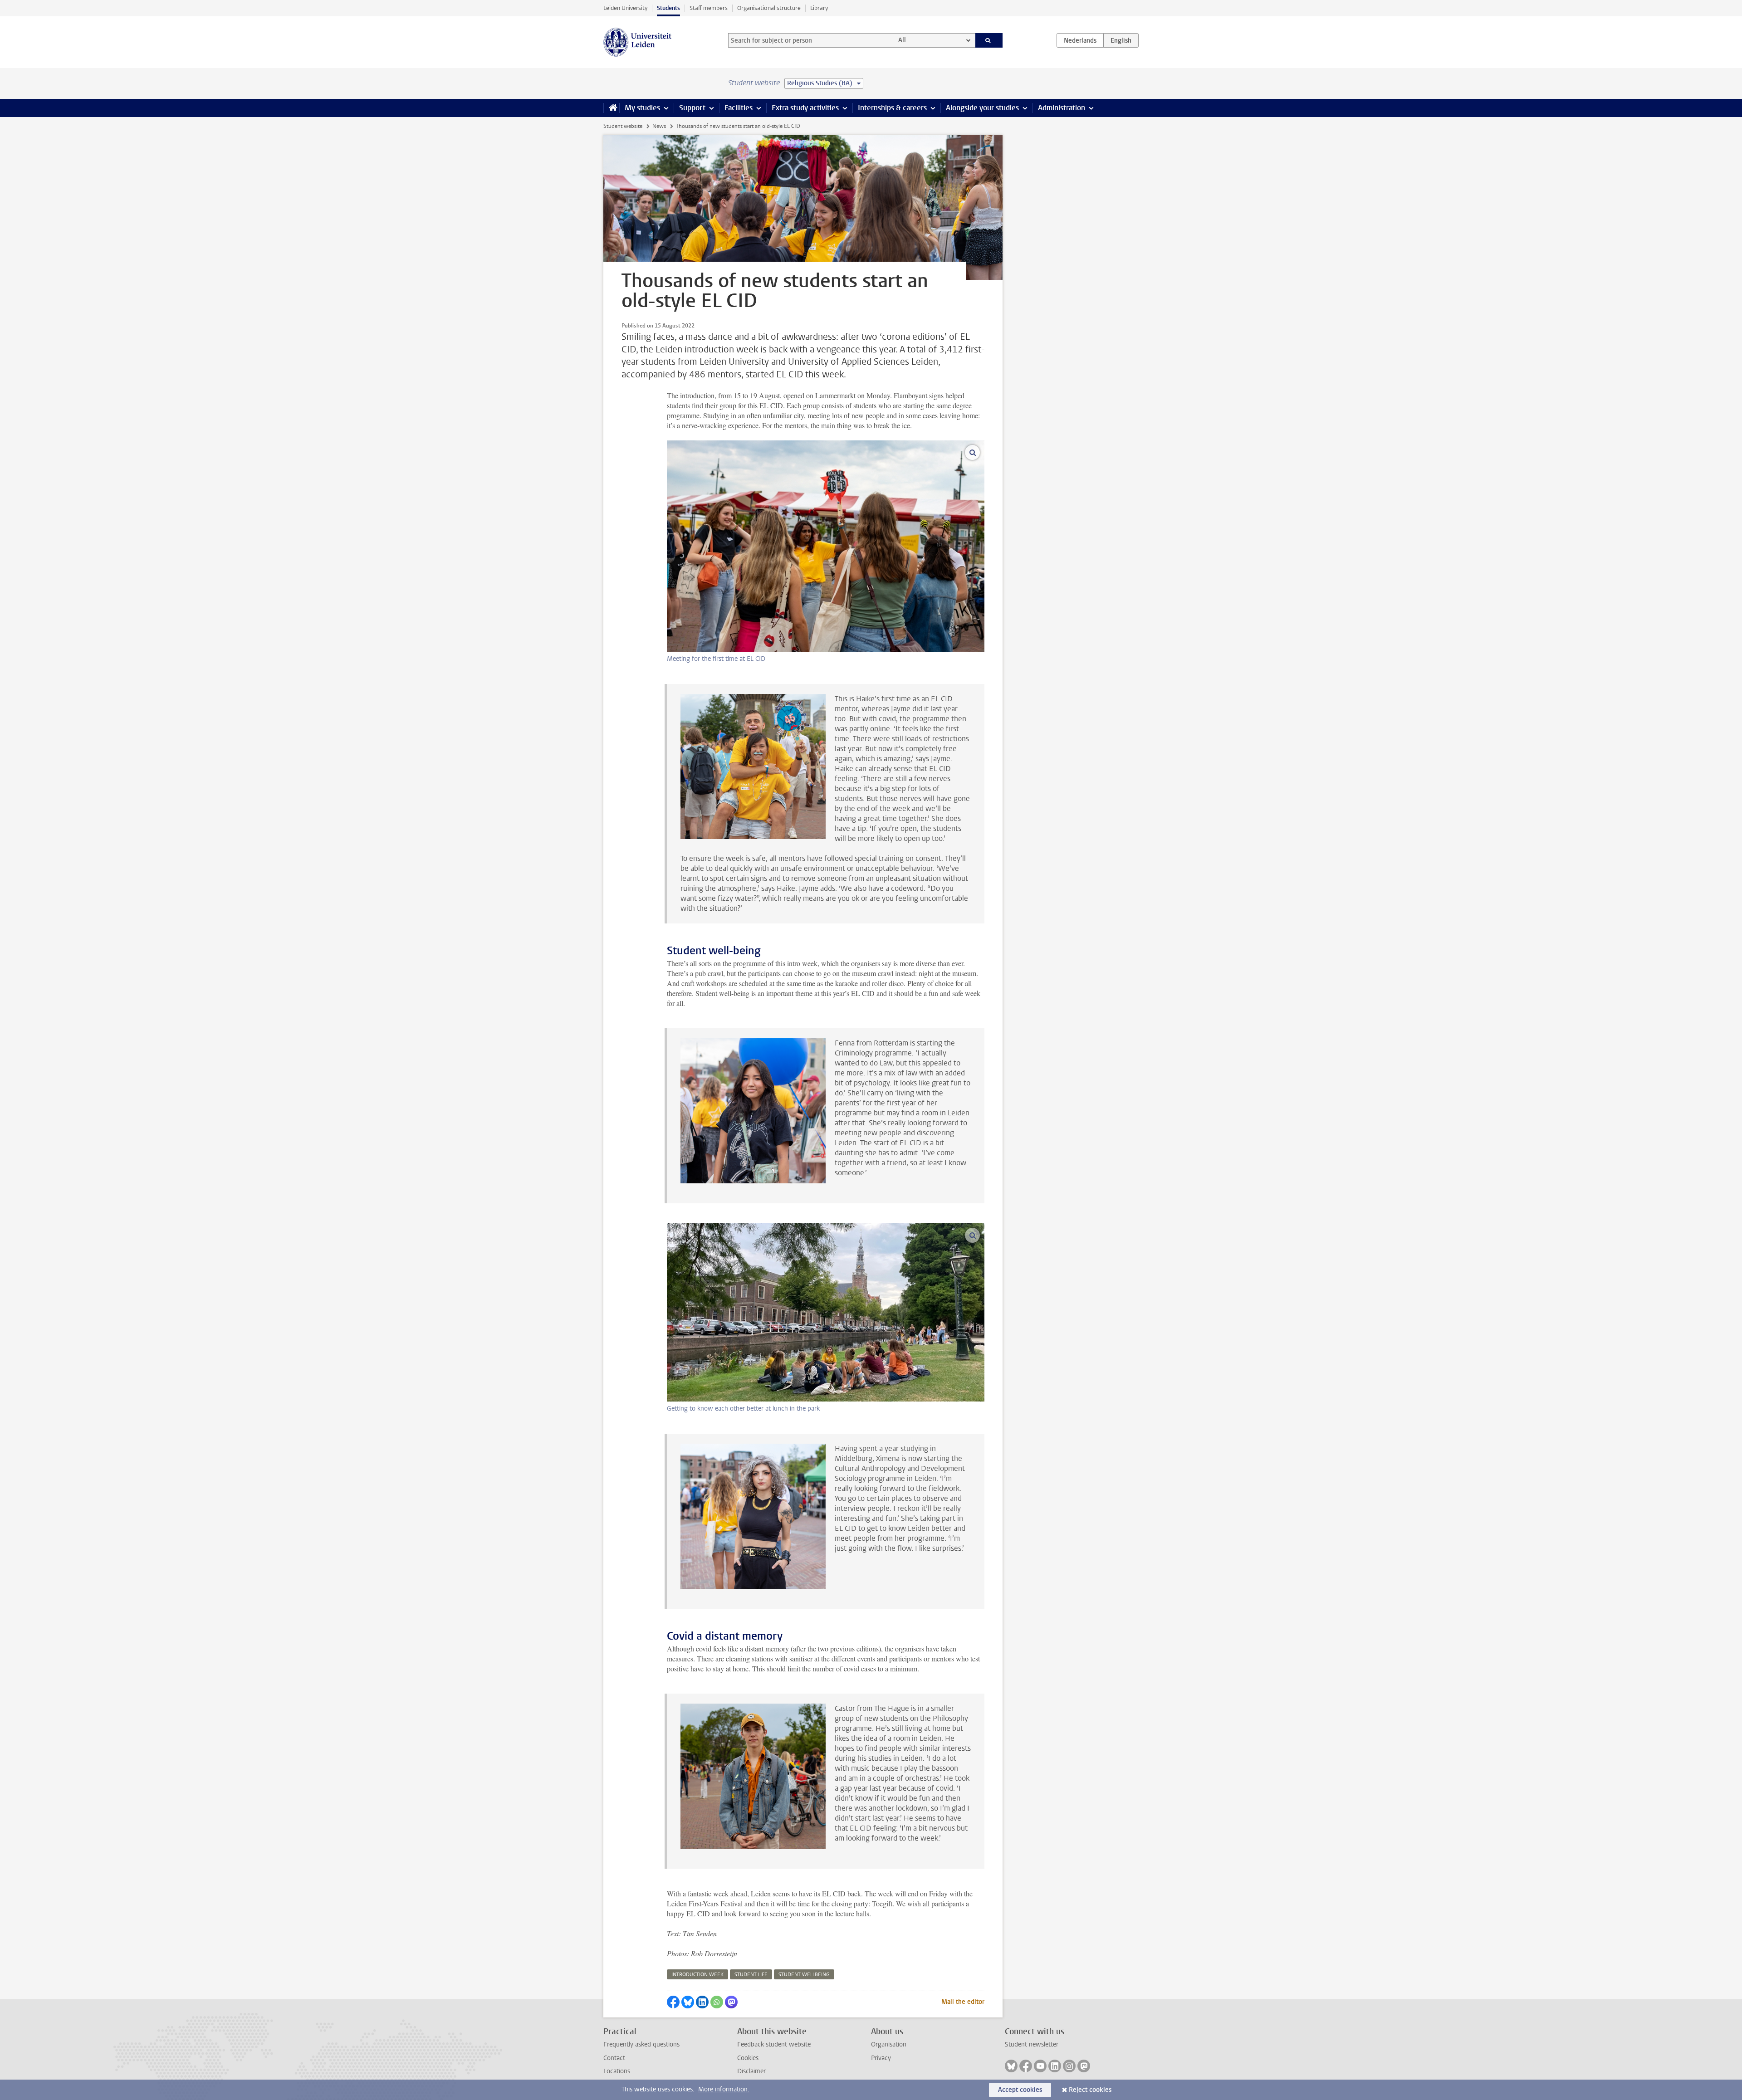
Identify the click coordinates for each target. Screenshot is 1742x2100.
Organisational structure (769, 8)
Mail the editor (963, 2002)
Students (668, 8)
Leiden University (625, 8)
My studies (642, 108)
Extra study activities (805, 108)
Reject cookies (1090, 2090)
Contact (614, 2058)
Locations (617, 2071)
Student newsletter (1032, 2044)
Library (819, 8)
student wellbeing (804, 1975)
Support (692, 108)
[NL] (1080, 40)
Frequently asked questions (641, 2044)
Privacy (881, 2058)
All (902, 40)
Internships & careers (892, 108)
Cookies (748, 2058)
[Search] (989, 40)
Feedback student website (774, 2044)
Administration (1062, 108)
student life (751, 1975)
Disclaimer (751, 2071)
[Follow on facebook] (1026, 2066)
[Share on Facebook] (673, 2002)
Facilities (739, 108)
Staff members (709, 8)
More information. (724, 2089)
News (659, 126)
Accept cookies (1020, 2090)
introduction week (697, 1975)
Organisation (889, 2044)
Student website (623, 126)
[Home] (611, 108)
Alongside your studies (982, 108)
